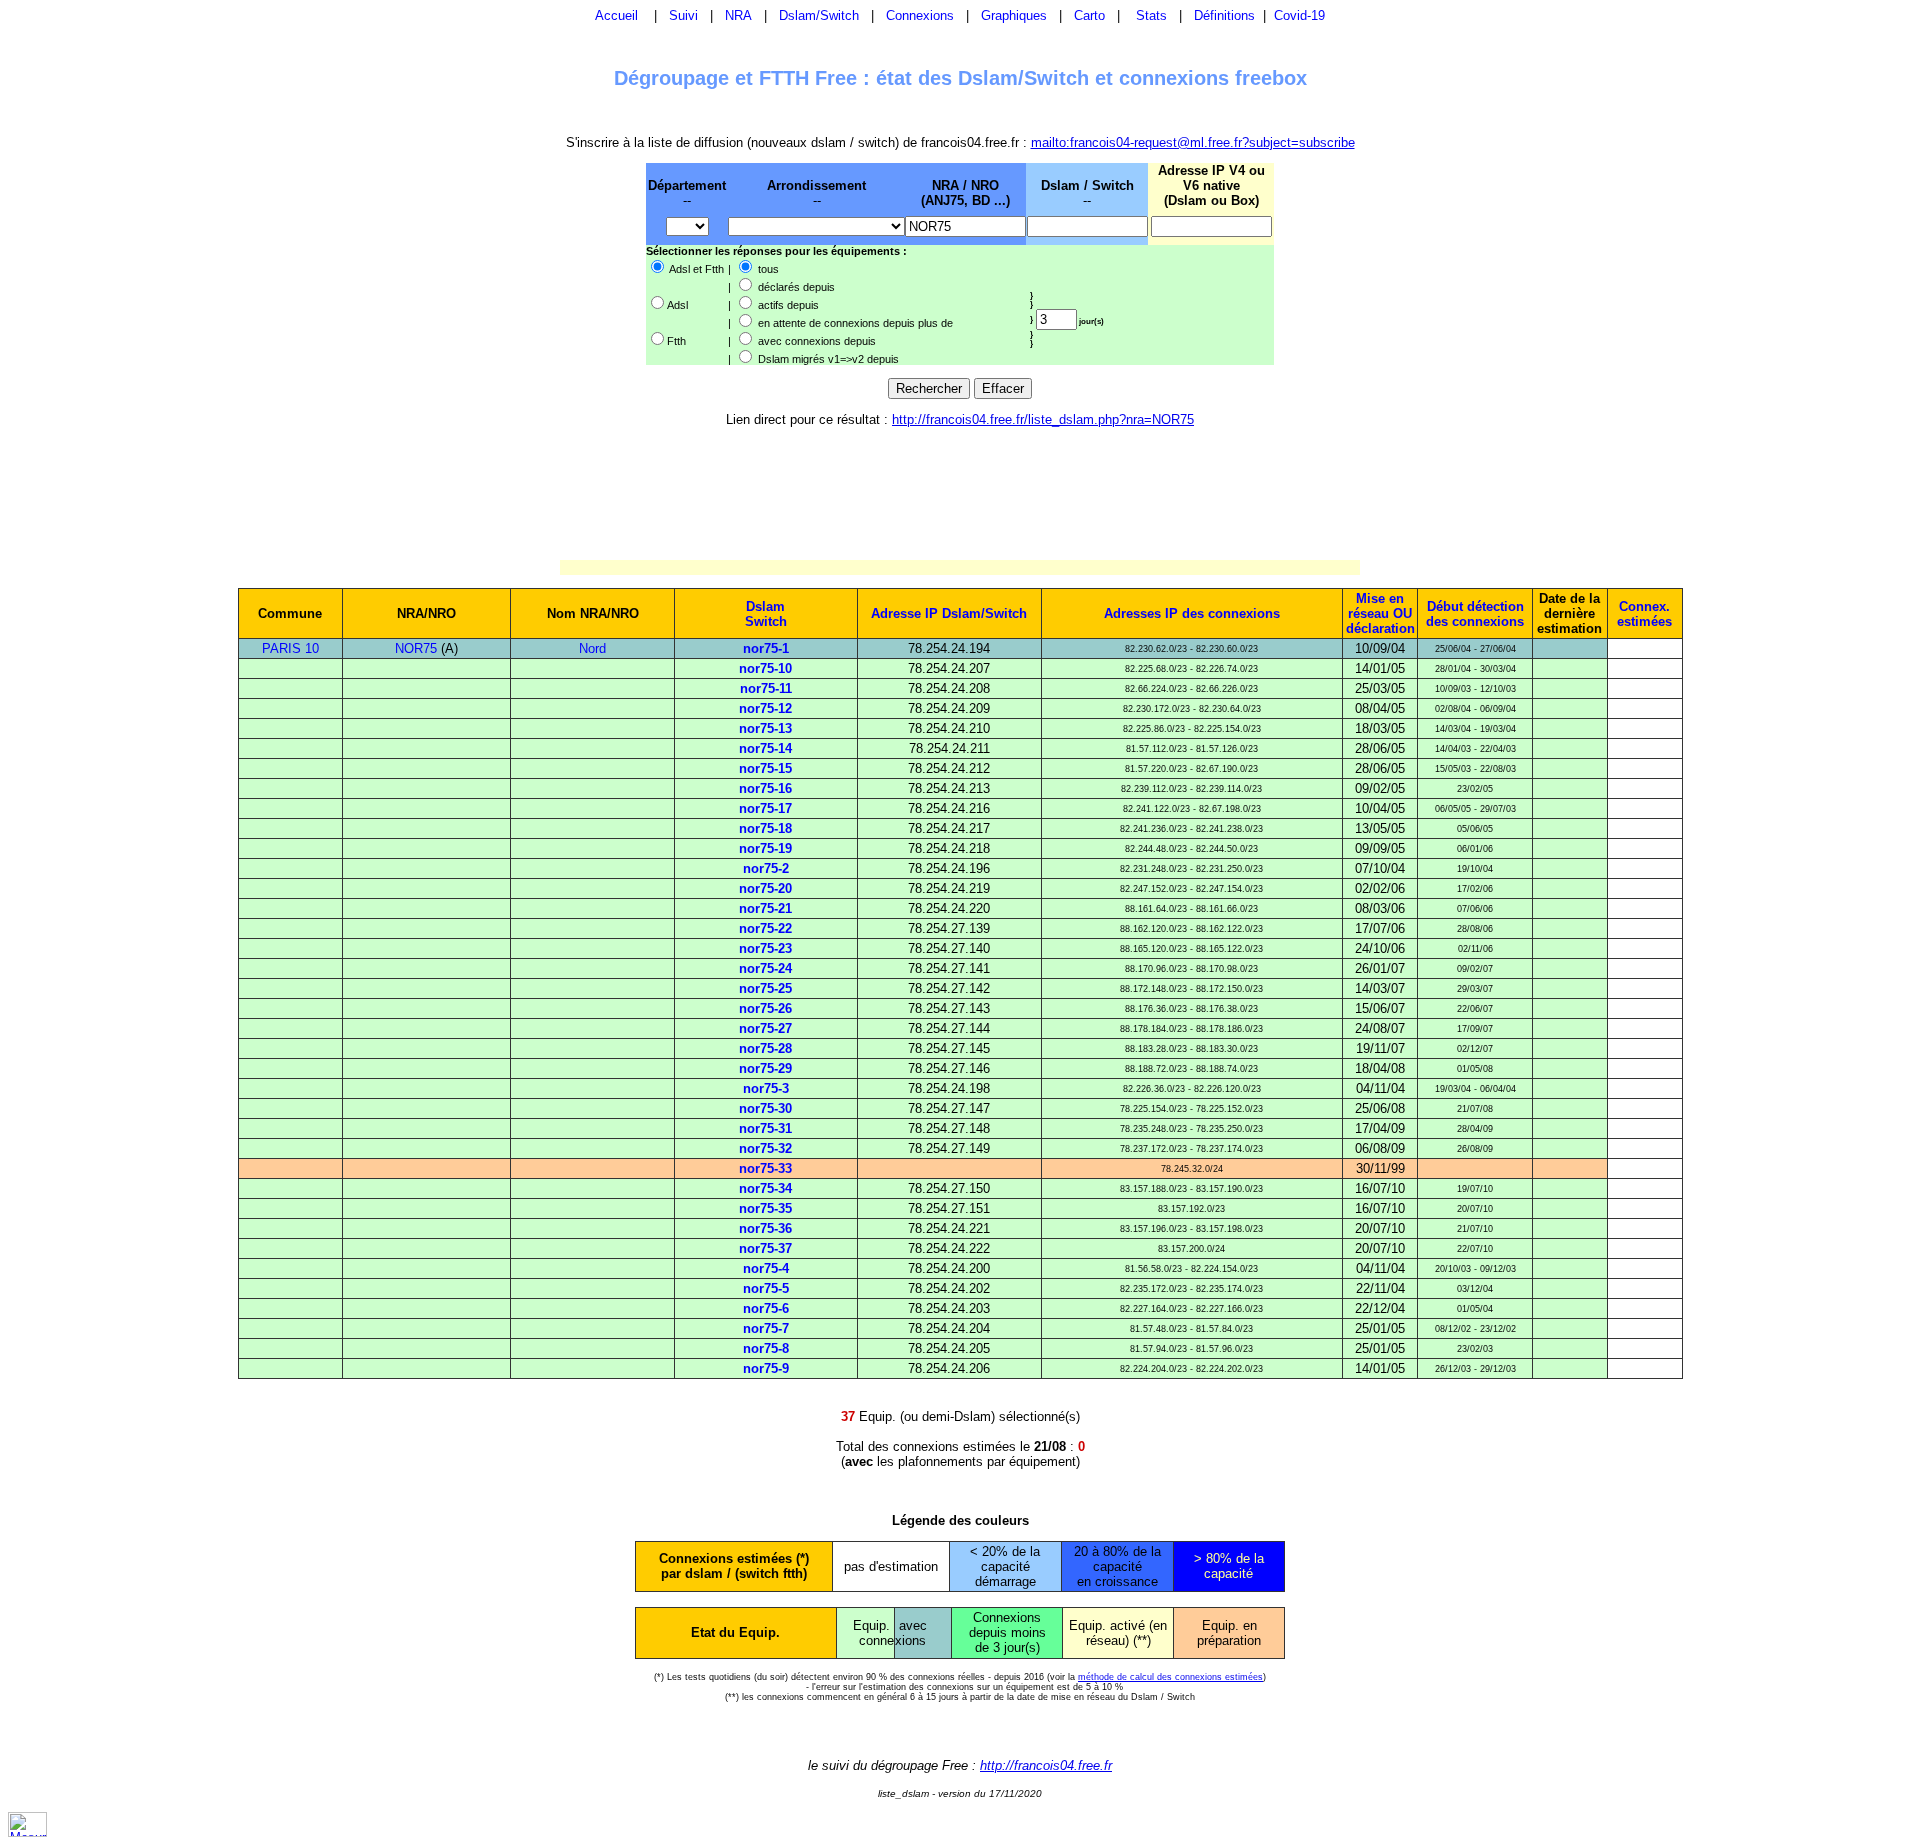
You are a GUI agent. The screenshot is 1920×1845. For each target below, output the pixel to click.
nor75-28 (765, 1048)
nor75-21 (765, 908)
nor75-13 (765, 728)
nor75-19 (765, 848)
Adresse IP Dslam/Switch (949, 613)
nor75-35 (765, 1208)
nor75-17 (765, 808)
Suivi (683, 15)
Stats (1151, 15)
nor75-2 (766, 868)
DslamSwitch (766, 614)
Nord (592, 648)
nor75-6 (766, 1308)
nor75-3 (766, 1088)
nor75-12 (765, 708)
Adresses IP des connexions (1192, 613)
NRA (738, 15)
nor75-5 (766, 1288)
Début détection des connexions (1475, 614)
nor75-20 (765, 888)
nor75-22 (765, 928)
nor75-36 (765, 1228)
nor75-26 (765, 1008)
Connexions (920, 15)
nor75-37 (765, 1248)
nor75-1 (766, 648)
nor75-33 (765, 1168)
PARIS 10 (290, 648)
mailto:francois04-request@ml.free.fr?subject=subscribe (1193, 142)
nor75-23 (765, 948)
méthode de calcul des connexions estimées (1170, 1677)
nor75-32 (765, 1148)
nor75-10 (765, 668)
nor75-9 (766, 1368)
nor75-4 (766, 1268)
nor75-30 (765, 1108)
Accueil (616, 15)
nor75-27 (765, 1028)
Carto (1089, 15)
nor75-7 (766, 1328)
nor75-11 (766, 688)
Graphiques (1014, 15)
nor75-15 (765, 768)
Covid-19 (1299, 15)
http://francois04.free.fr (1046, 1765)
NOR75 (416, 648)
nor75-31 (765, 1128)
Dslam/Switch (819, 15)
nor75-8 (766, 1348)
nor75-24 (765, 968)
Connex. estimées (1644, 614)
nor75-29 (765, 1068)
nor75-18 (765, 828)
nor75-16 (765, 788)
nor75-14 (765, 748)
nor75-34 (765, 1188)
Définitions (1224, 15)
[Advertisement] (542, 263)
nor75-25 (765, 988)
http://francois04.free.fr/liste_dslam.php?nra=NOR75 (1043, 419)
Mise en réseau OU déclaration (1380, 613)
